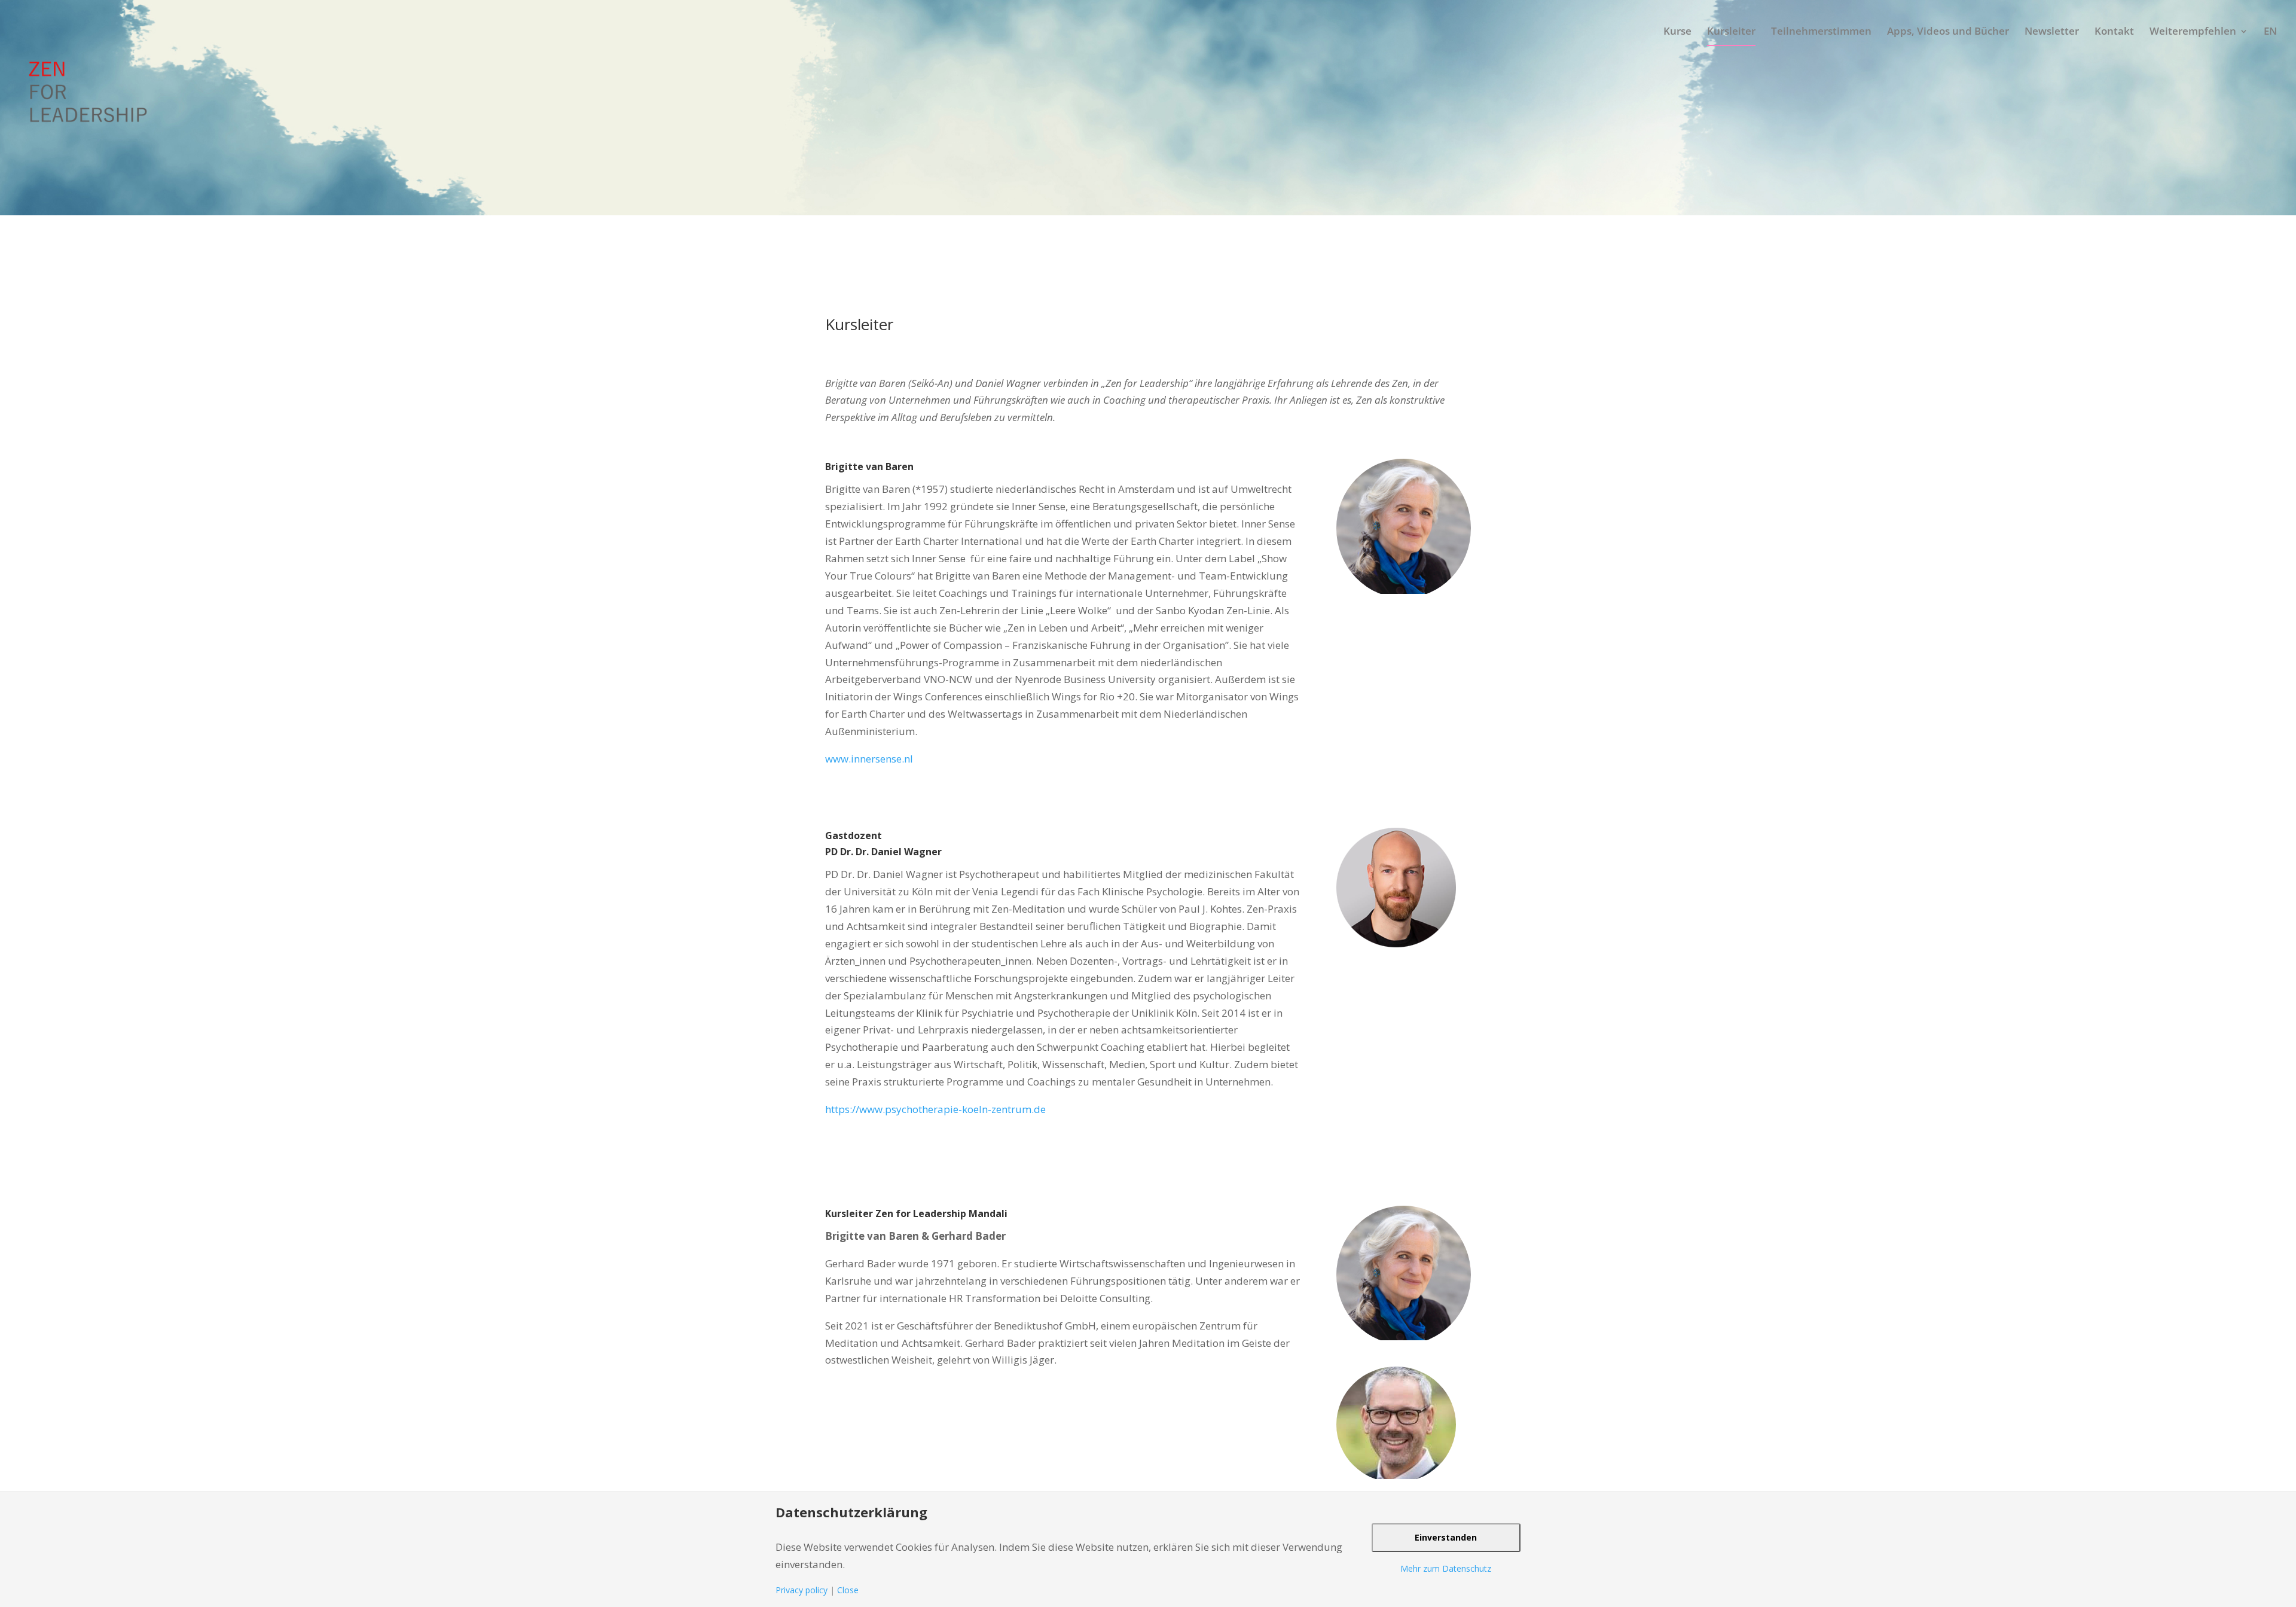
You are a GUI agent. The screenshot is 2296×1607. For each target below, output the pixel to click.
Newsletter (2052, 31)
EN (2270, 31)
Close (848, 1590)
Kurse (1677, 31)
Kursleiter (1731, 31)
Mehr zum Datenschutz (1446, 1568)
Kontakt (2114, 31)
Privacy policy (802, 1590)
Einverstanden (1446, 1537)
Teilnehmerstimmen (1821, 31)
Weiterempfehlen (2193, 31)
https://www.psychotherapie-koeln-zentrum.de (935, 1109)
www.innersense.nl (869, 759)
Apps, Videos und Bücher (1948, 31)
